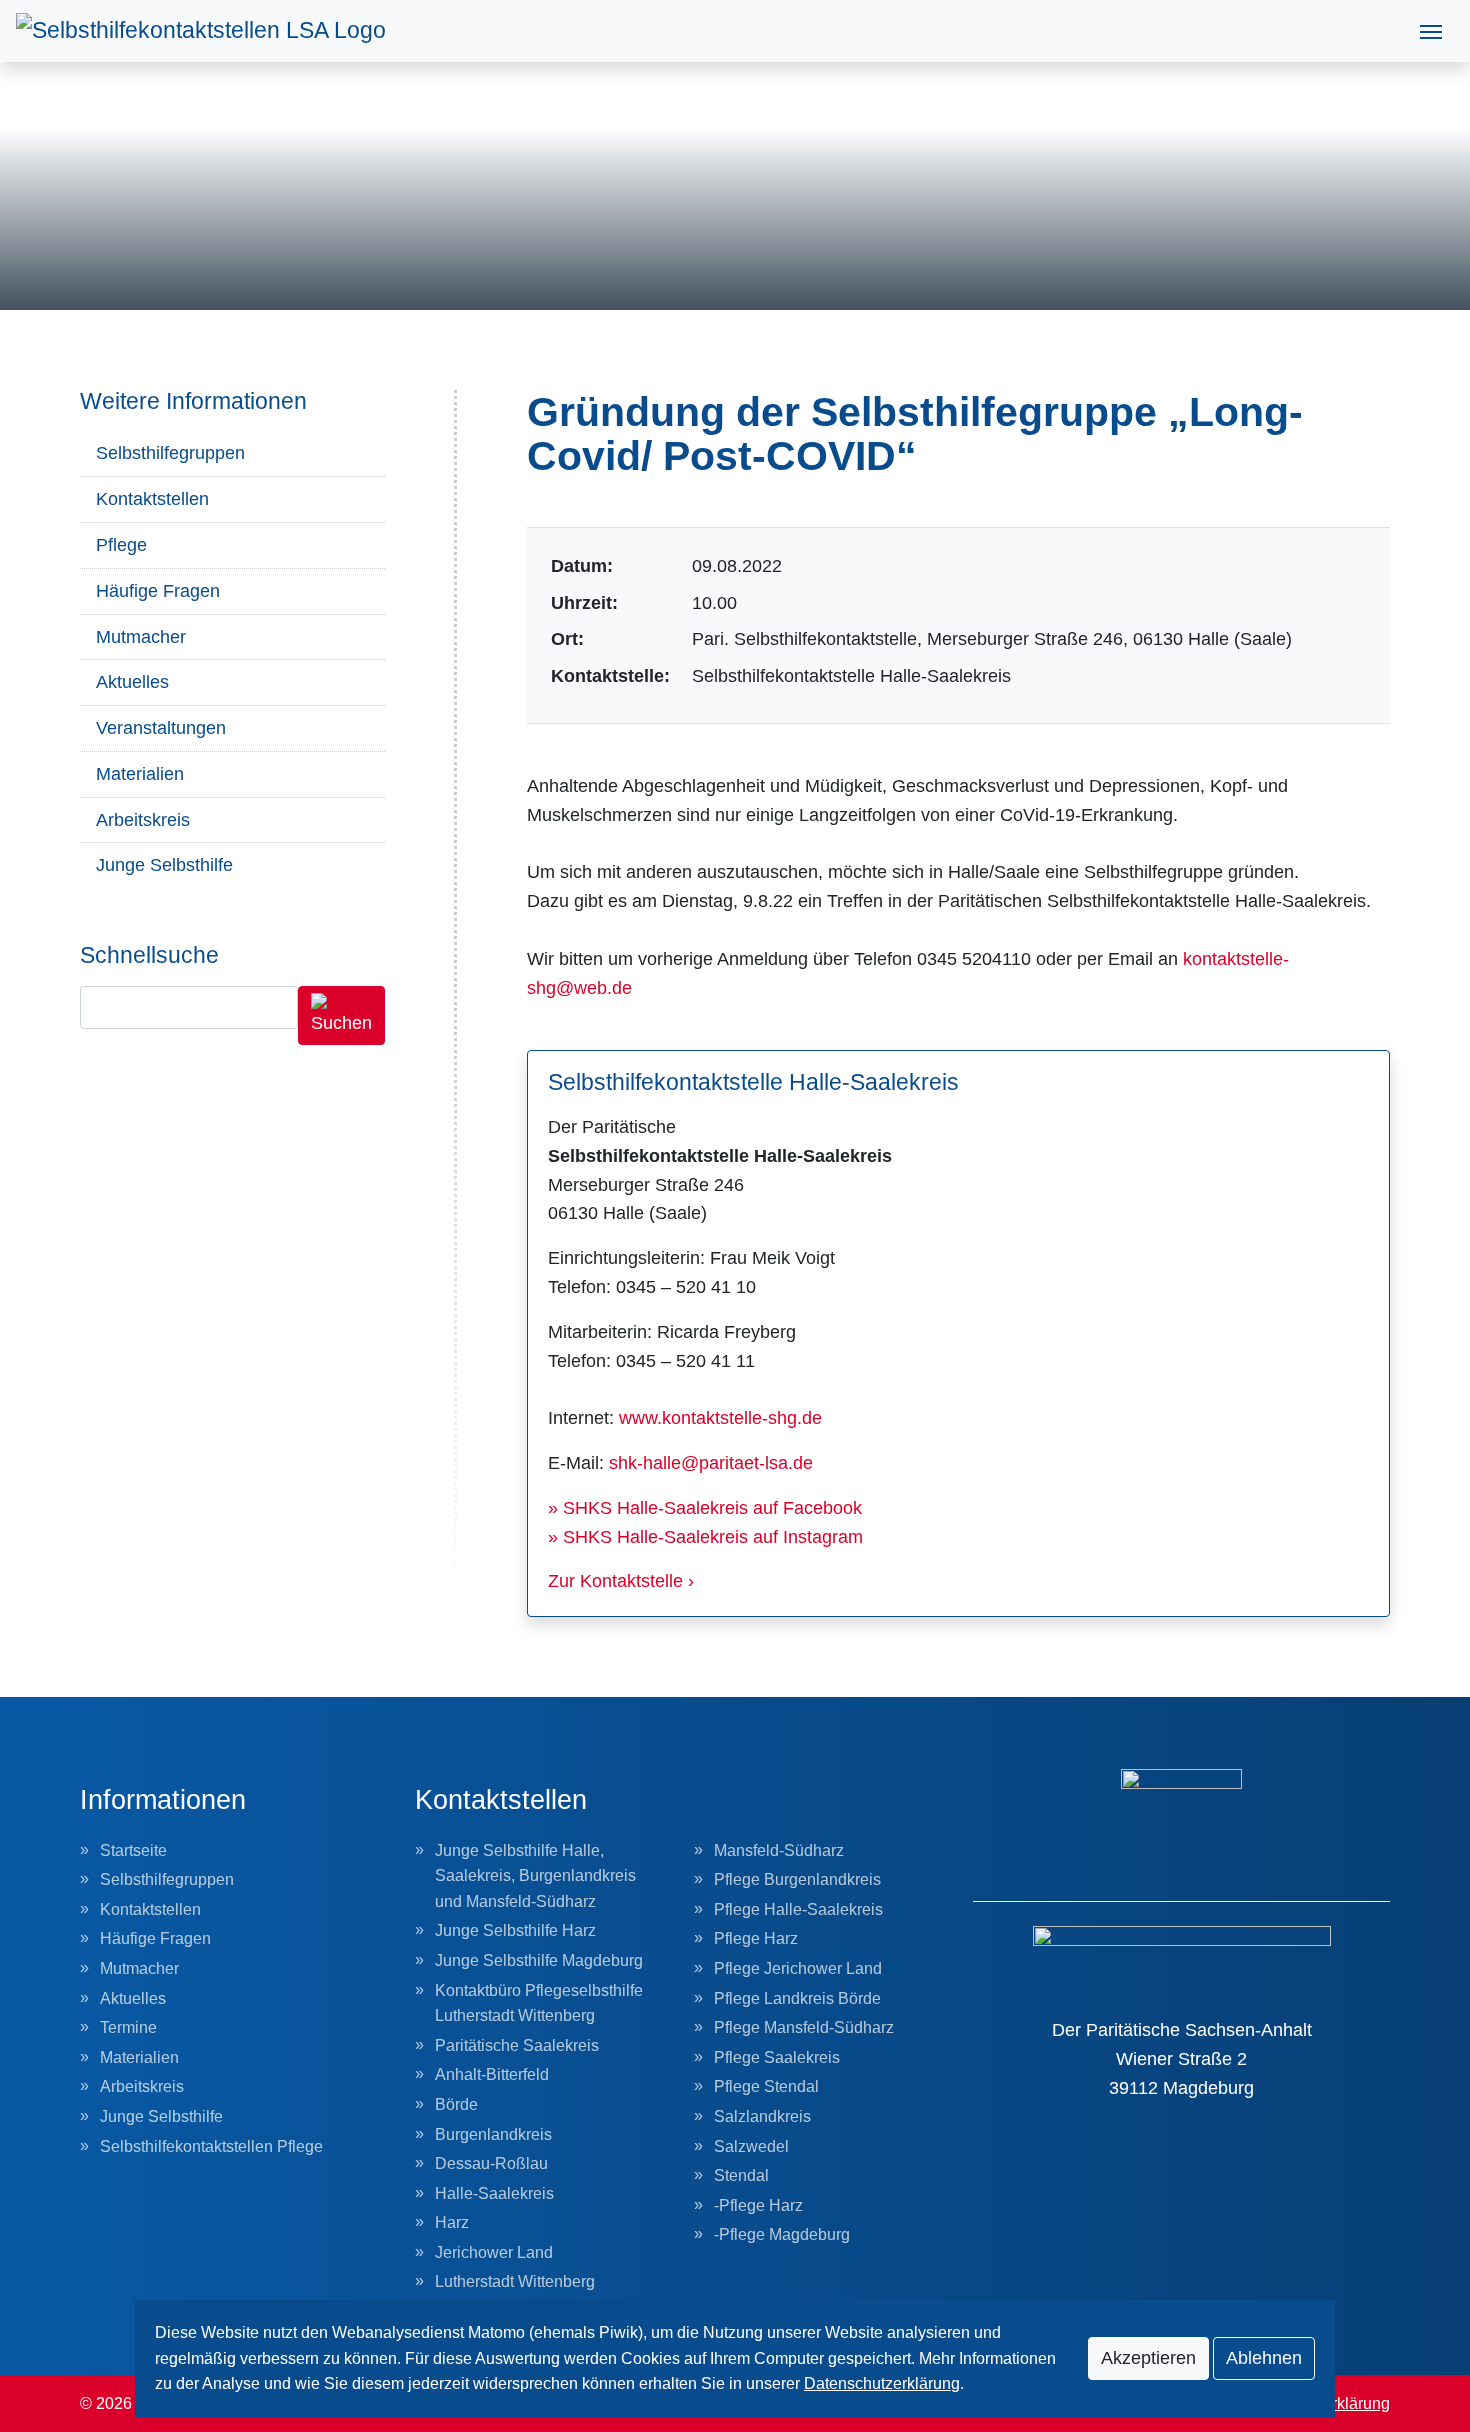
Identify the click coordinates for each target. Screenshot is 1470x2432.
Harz (452, 2222)
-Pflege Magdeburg (782, 2234)
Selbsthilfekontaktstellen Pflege (211, 2146)
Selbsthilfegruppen (170, 453)
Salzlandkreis (762, 2116)
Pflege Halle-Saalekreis (798, 1909)
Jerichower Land (494, 2252)
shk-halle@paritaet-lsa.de (711, 1463)
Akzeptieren (1148, 2358)
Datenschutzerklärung (882, 2383)
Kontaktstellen (152, 499)
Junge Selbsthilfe (164, 865)
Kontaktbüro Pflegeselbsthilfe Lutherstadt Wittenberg (539, 2003)
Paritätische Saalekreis (517, 2045)
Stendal (741, 2175)
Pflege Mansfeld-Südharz (804, 2027)
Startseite (133, 1850)
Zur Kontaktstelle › (621, 1581)
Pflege (121, 545)
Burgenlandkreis (493, 2134)
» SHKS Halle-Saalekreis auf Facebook (705, 1508)
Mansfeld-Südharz (779, 1850)
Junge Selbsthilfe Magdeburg (539, 1960)
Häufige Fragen (158, 591)
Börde (456, 2104)
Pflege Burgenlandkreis (797, 1879)
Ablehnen (1264, 2358)
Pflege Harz (756, 1938)
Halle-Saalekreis (494, 2193)
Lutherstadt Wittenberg (515, 2281)
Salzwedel (751, 2146)
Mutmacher (141, 637)
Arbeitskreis (143, 820)
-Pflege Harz (758, 2205)
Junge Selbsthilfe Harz (515, 1930)
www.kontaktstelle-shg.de (720, 1418)
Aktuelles (132, 682)
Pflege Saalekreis (777, 2057)
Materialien (140, 774)
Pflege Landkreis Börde (797, 1998)
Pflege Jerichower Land (798, 1968)
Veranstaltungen (161, 728)
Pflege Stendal (766, 2086)
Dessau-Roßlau (491, 2163)
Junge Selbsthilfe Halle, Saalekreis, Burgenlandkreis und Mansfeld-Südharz (535, 1876)
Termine (128, 2027)
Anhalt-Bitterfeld (492, 2074)
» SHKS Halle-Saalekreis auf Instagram (705, 1537)
